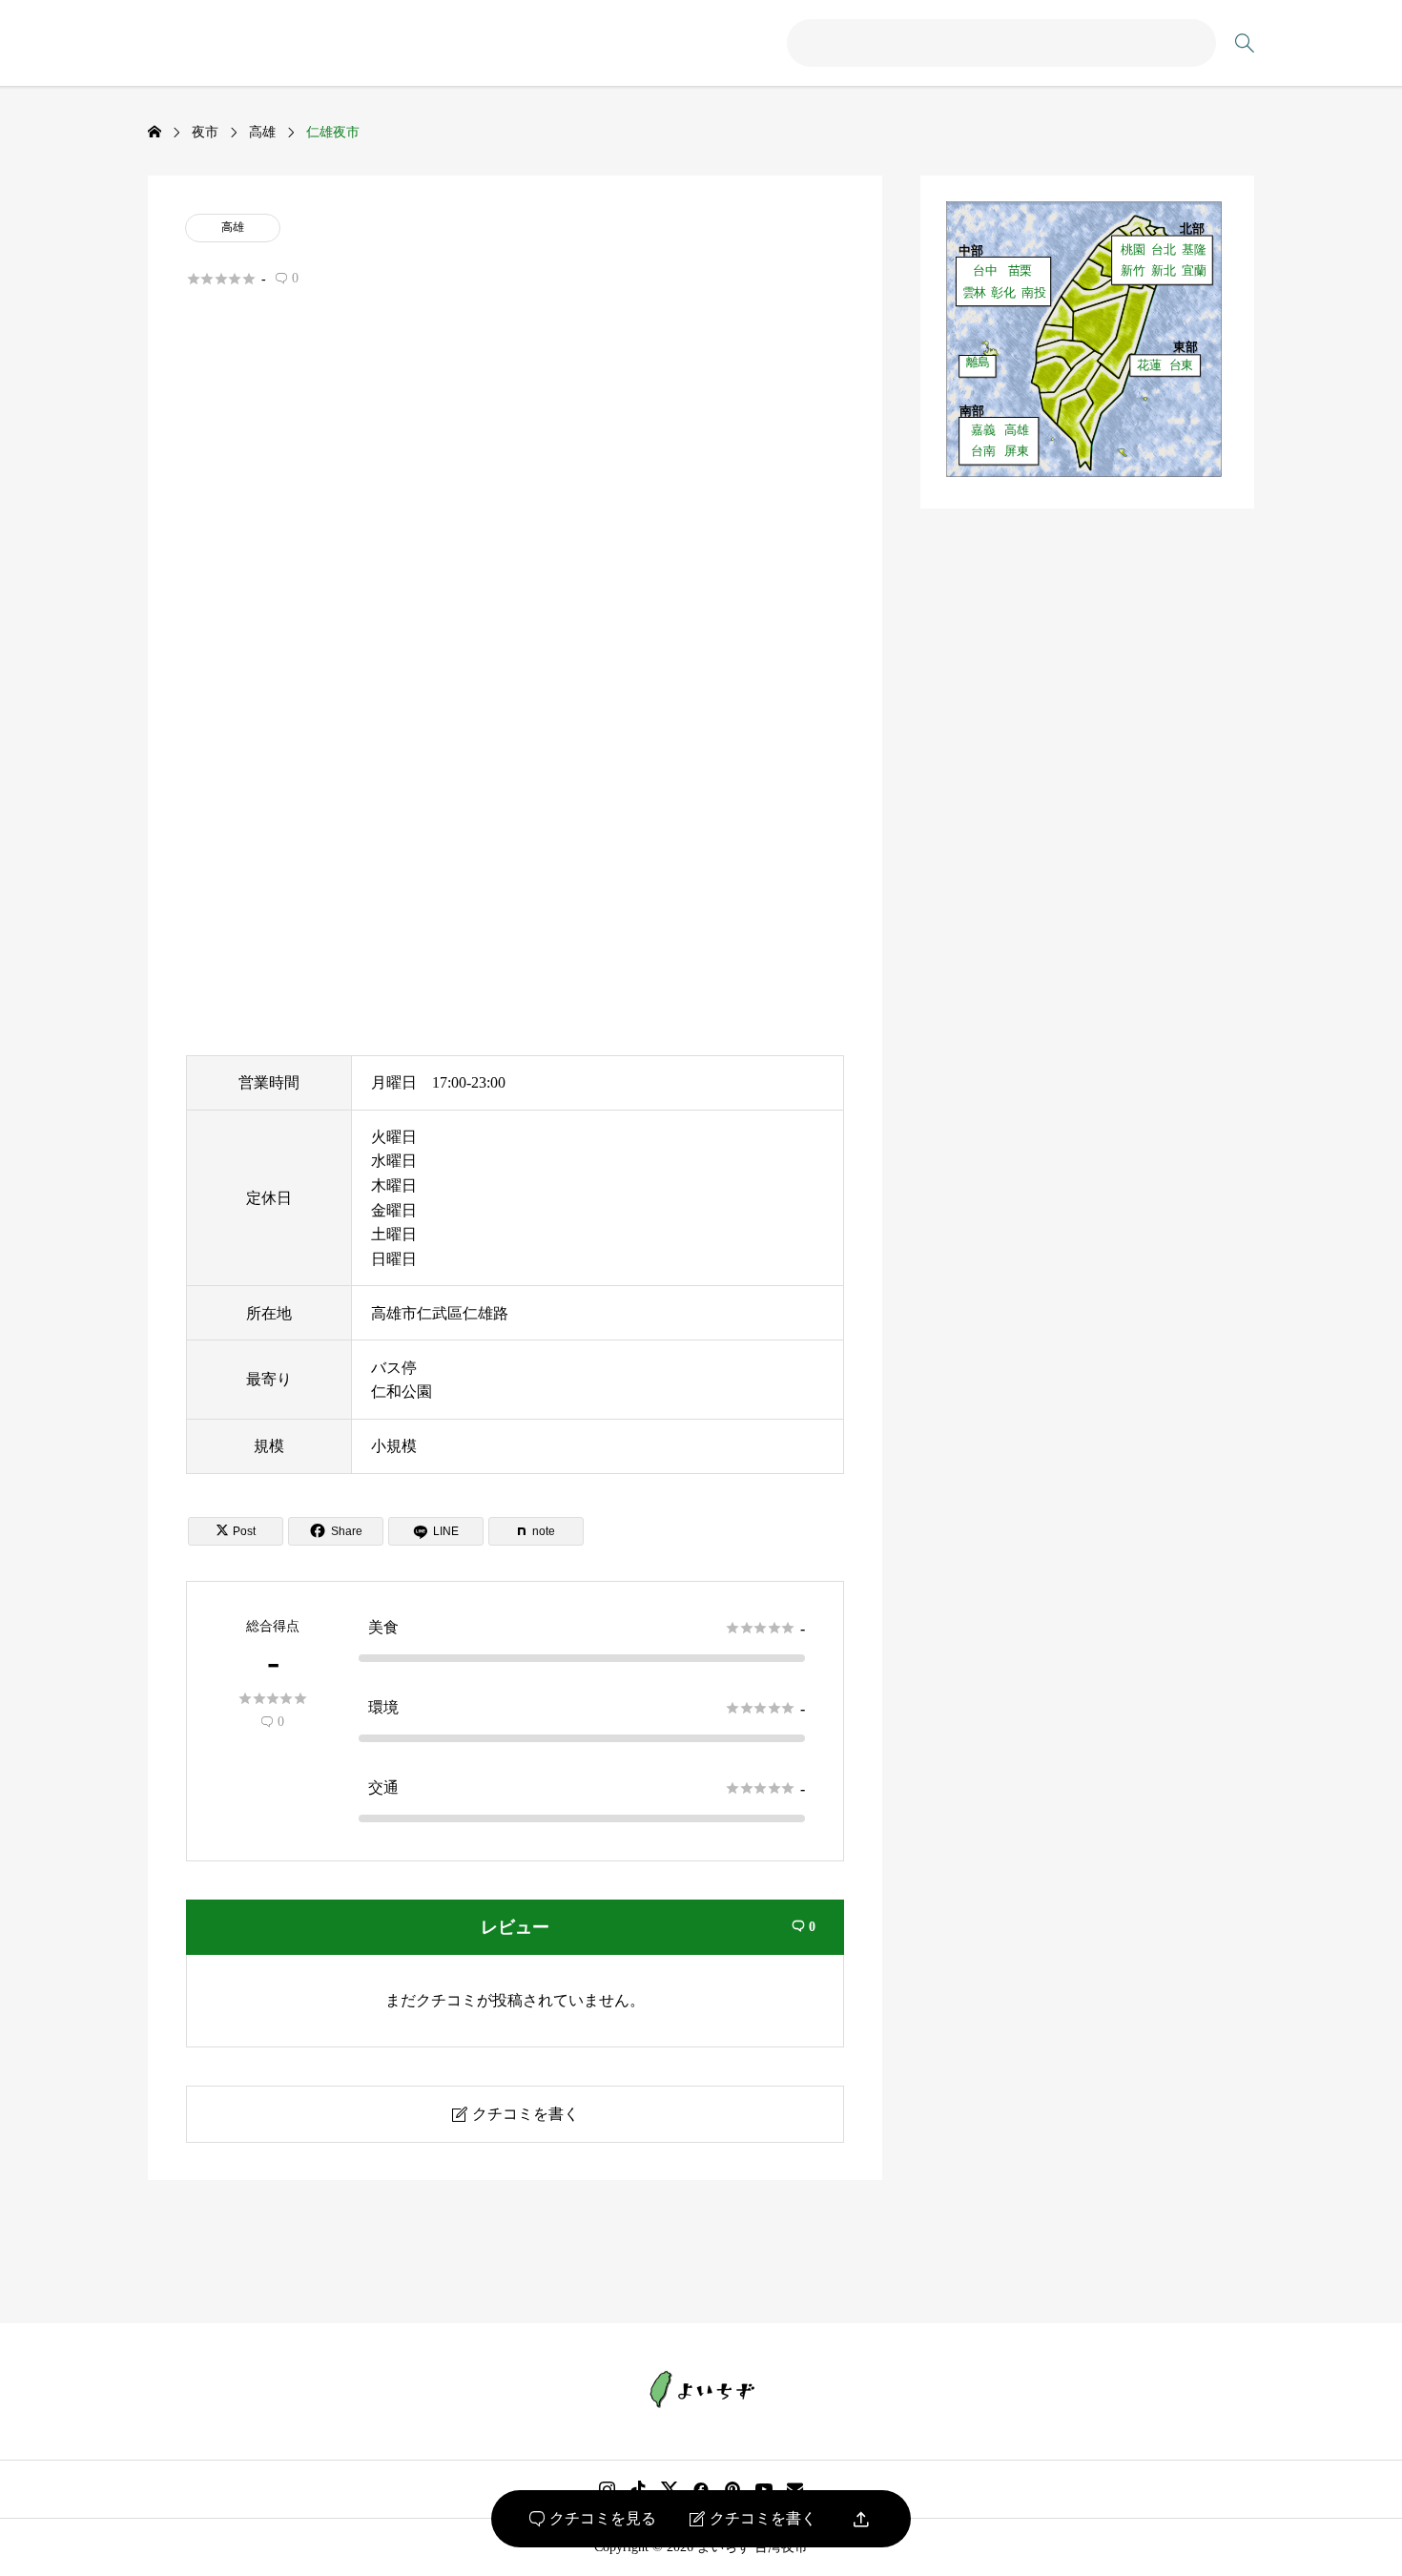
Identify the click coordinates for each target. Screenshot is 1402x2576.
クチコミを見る (593, 2519)
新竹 (1133, 271)
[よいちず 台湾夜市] (701, 2390)
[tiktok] (638, 2489)
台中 (985, 271)
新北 (1164, 271)
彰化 (1003, 292)
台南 (983, 450)
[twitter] (670, 2489)
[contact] (795, 2489)
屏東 (1017, 450)
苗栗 (1021, 271)
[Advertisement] (515, 521)
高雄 (233, 227)
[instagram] (607, 2489)
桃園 (1133, 249)
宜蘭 (1194, 271)
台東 (1182, 365)
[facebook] (701, 2489)
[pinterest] (732, 2489)
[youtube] (764, 2489)
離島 (979, 363)
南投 (1034, 292)
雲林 (975, 292)
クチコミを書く (753, 2519)
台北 (1164, 249)
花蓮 (1149, 365)
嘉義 (983, 429)
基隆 (1194, 249)
